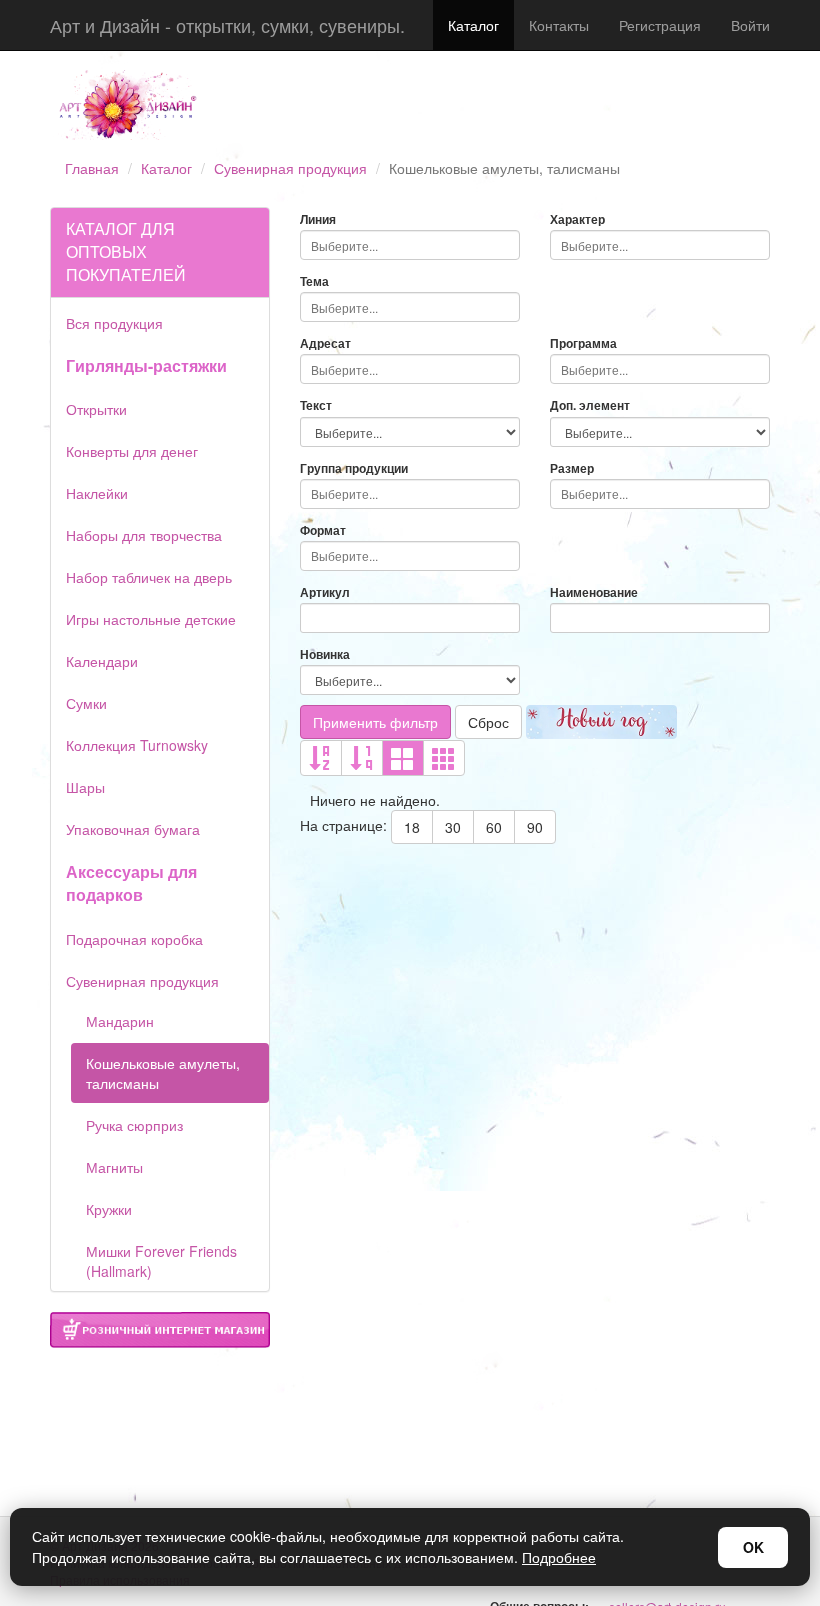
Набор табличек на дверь (149, 577)
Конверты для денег (132, 451)
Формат (323, 530)
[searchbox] (410, 245)
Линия (318, 219)
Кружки (109, 1209)
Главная (92, 168)
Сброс (488, 722)
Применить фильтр (375, 722)
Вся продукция (114, 323)
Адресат (325, 343)
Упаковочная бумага (133, 829)
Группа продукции (354, 468)
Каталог (473, 25)
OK (753, 1547)
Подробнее (559, 1557)
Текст (316, 405)
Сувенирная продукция (290, 168)
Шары (85, 787)
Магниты (114, 1167)
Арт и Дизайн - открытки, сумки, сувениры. (227, 25)
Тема (314, 281)
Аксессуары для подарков (131, 883)
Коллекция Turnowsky (137, 745)
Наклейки (97, 493)
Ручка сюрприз (134, 1125)
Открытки (96, 409)
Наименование (594, 592)
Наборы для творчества (144, 535)
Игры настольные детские (151, 619)
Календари (102, 661)
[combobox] (410, 245)
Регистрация (660, 25)
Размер (572, 468)
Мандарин (120, 1021)
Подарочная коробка (134, 939)
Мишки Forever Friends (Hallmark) (161, 1261)
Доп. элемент (590, 405)
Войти (750, 25)
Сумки (86, 703)
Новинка (325, 654)
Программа (583, 343)
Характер (577, 219)
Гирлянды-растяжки (146, 365)
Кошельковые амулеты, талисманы (163, 1073)
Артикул (325, 592)
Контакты (559, 25)
